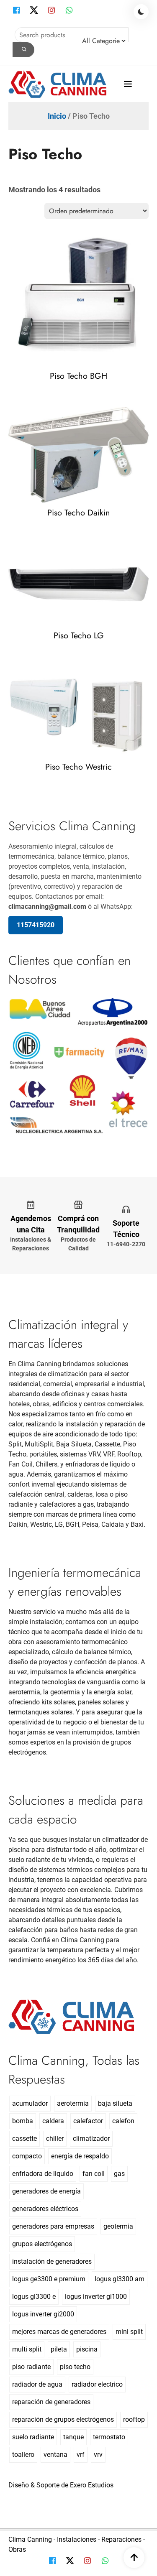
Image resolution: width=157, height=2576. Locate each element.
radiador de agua (37, 2384)
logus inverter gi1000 (96, 2297)
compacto (27, 2156)
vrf (81, 2455)
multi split (27, 2349)
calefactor (88, 2121)
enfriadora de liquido (43, 2174)
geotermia (118, 2226)
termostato (109, 2437)
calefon (123, 2121)
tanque (73, 2437)
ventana (55, 2455)
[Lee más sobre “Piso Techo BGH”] (70, 357)
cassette (24, 2139)
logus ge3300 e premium (49, 2279)
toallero (23, 2455)
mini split (129, 2332)
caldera (53, 2121)
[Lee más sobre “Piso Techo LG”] (70, 616)
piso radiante (31, 2367)
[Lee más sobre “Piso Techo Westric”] (70, 748)
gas (119, 2174)
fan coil (94, 2174)
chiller (55, 2139)
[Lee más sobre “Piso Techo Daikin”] (70, 494)
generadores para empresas (53, 2226)
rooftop (134, 2419)
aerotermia (73, 2103)
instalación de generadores (52, 2261)
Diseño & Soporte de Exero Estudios (61, 2485)
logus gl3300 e (34, 2297)
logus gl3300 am (120, 2279)
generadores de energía (46, 2191)
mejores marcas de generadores (59, 2332)
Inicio (57, 116)
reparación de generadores (51, 2402)
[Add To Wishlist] (88, 357)
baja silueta (115, 2103)
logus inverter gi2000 (43, 2314)
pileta (59, 2349)
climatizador (91, 2139)
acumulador (30, 2103)
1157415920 (36, 925)
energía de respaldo (80, 2156)
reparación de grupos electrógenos (63, 2419)
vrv (98, 2455)
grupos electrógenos (42, 2244)
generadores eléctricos (45, 2209)
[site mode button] (141, 12)
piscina (87, 2349)
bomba (23, 2121)
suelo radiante (33, 2437)
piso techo (75, 2367)
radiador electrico (97, 2384)
